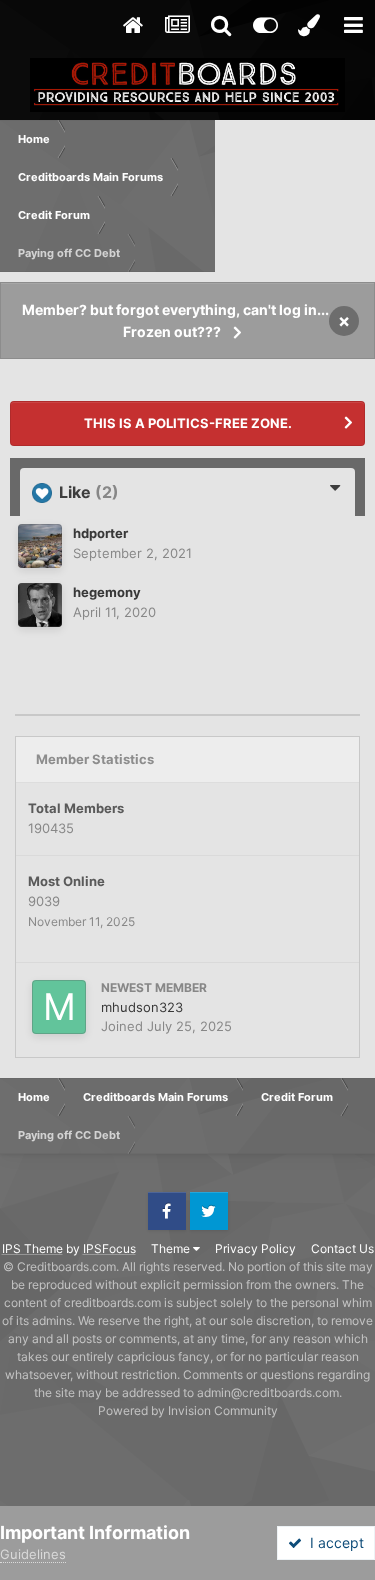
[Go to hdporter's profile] (40, 546)
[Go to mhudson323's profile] (59, 1007)
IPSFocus (109, 1248)
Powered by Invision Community (188, 1410)
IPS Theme (32, 1248)
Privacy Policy (255, 1248)
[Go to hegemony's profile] (40, 605)
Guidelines (33, 1554)
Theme (172, 1248)
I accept (333, 1542)
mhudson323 (142, 1007)
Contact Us (342, 1248)
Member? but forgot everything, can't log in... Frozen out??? (175, 320)
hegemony (107, 592)
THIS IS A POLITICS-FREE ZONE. (188, 423)
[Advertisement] (295, 196)
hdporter (100, 533)
